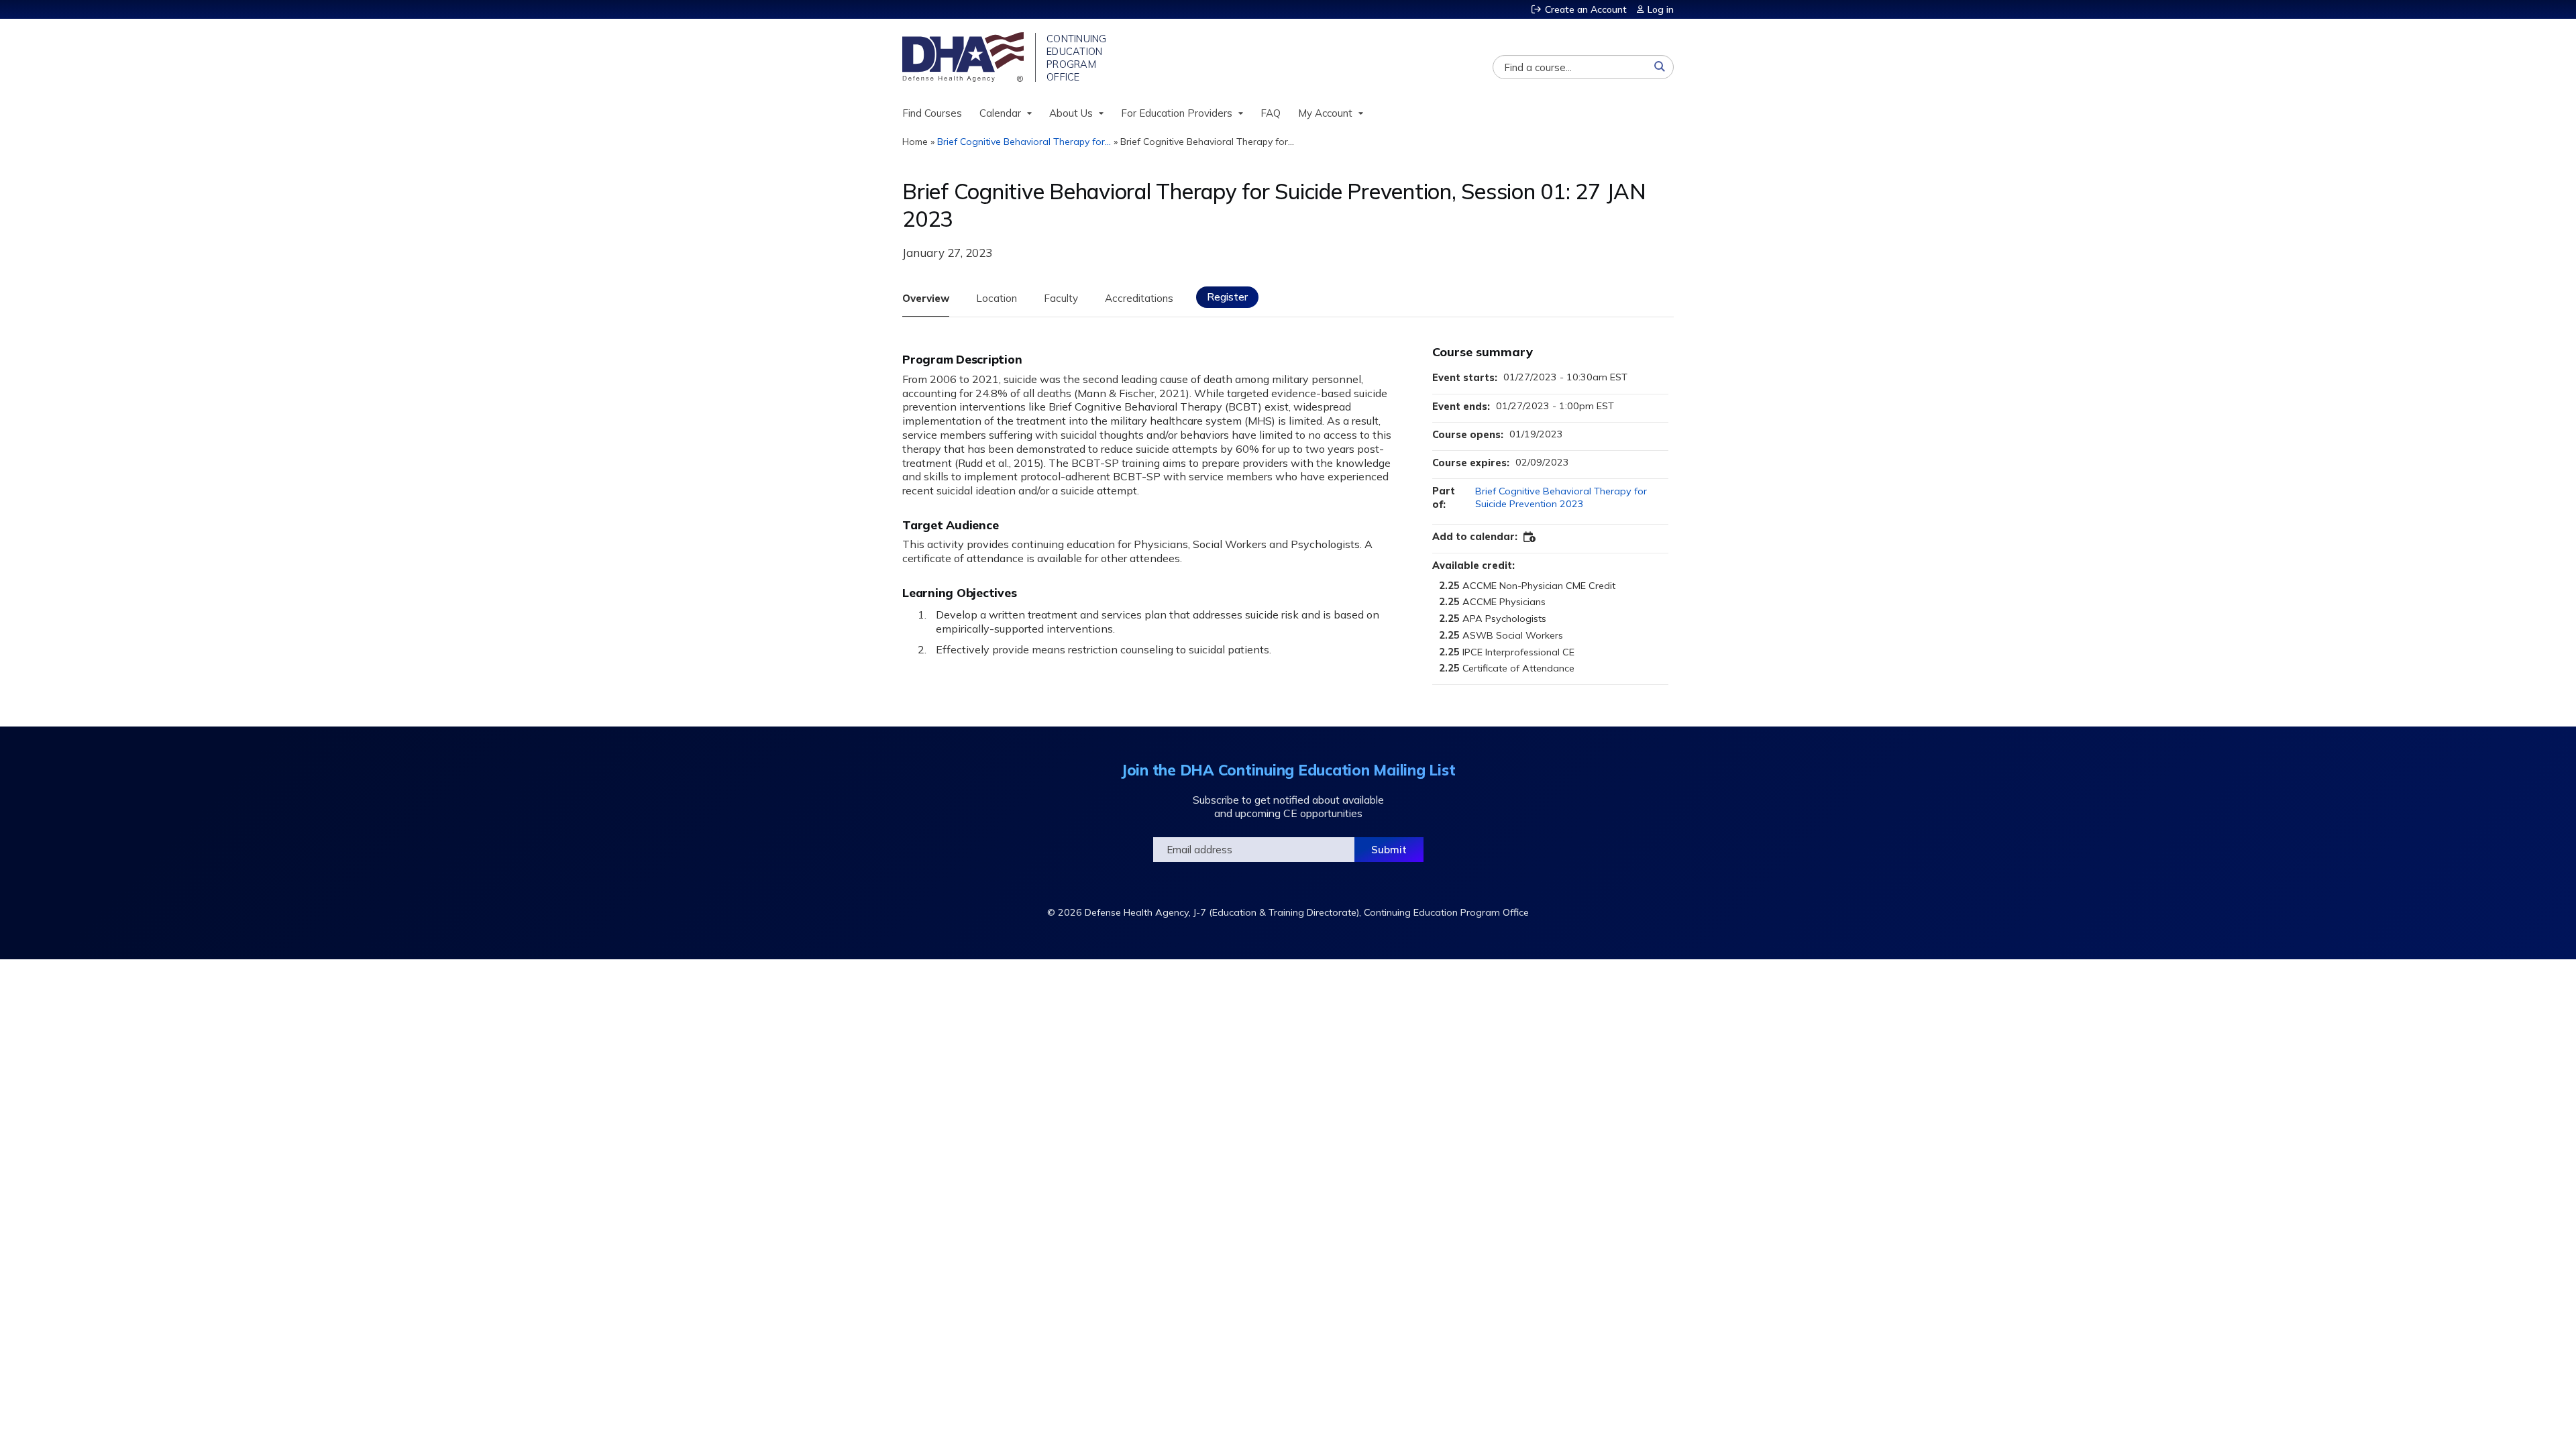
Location (997, 298)
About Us (1071, 113)
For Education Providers (1177, 113)
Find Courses (932, 113)
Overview (926, 298)
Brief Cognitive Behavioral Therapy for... (1024, 142)
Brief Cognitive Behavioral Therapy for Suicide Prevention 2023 (1561, 497)
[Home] (964, 57)
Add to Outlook (1530, 537)
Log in (1661, 9)
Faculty (1061, 298)
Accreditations (1139, 298)
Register (1227, 297)
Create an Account (1586, 9)
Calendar (1000, 113)
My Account (1325, 113)
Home (915, 142)
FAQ (1271, 113)
